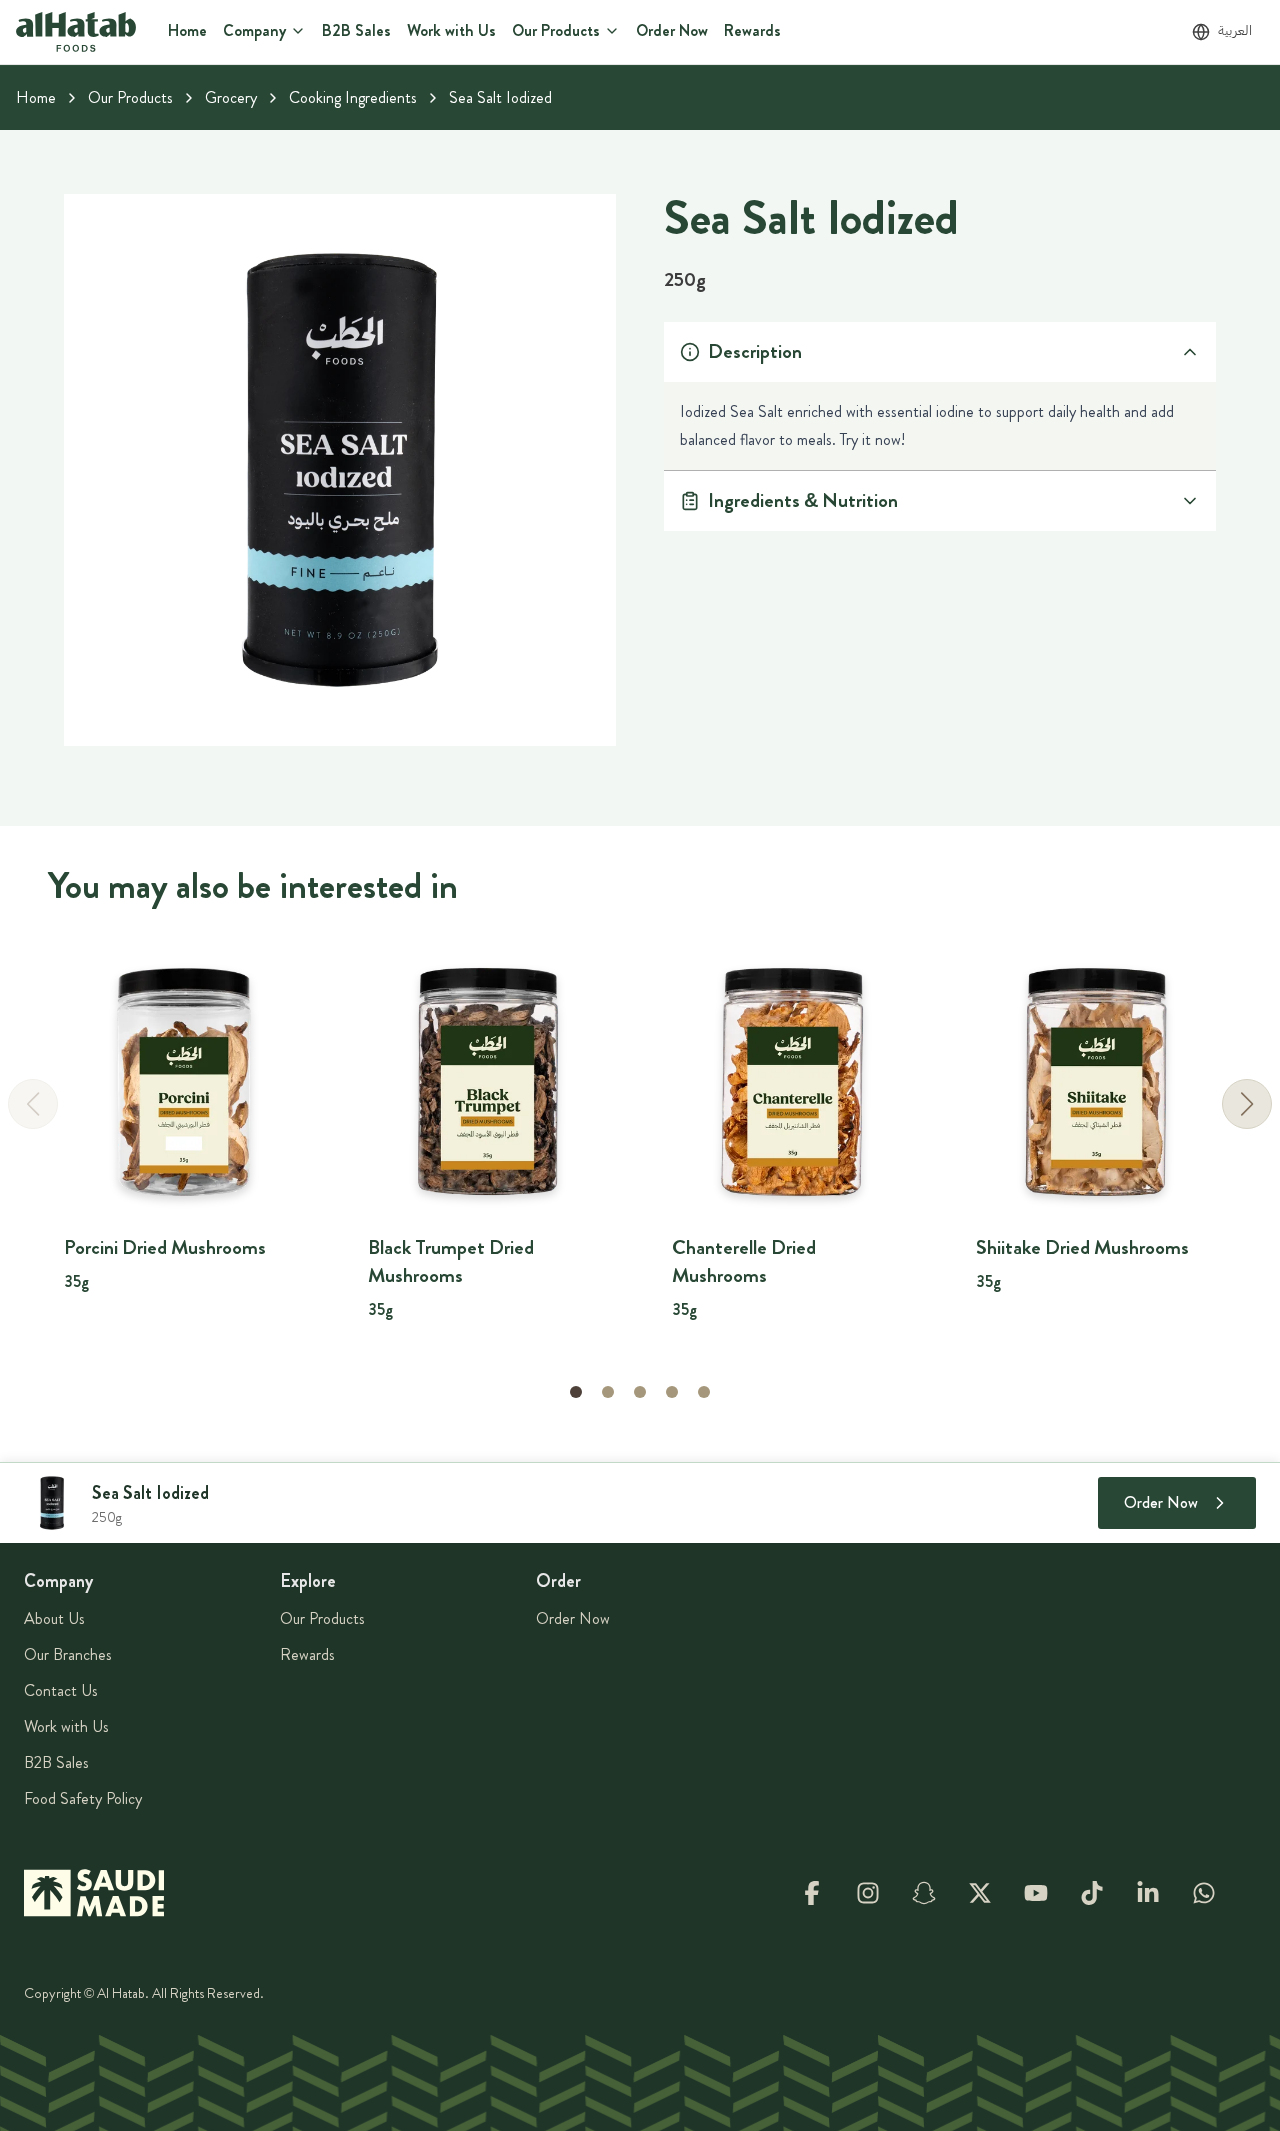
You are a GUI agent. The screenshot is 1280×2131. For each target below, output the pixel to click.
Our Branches (68, 1654)
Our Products (130, 97)
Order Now (573, 1618)
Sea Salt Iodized (500, 97)
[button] (1247, 1104)
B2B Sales (56, 1762)
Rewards (307, 1654)
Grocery (231, 97)
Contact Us (61, 1690)
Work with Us (66, 1726)
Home (36, 97)
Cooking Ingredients (353, 97)
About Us (54, 1618)
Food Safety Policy (83, 1798)
